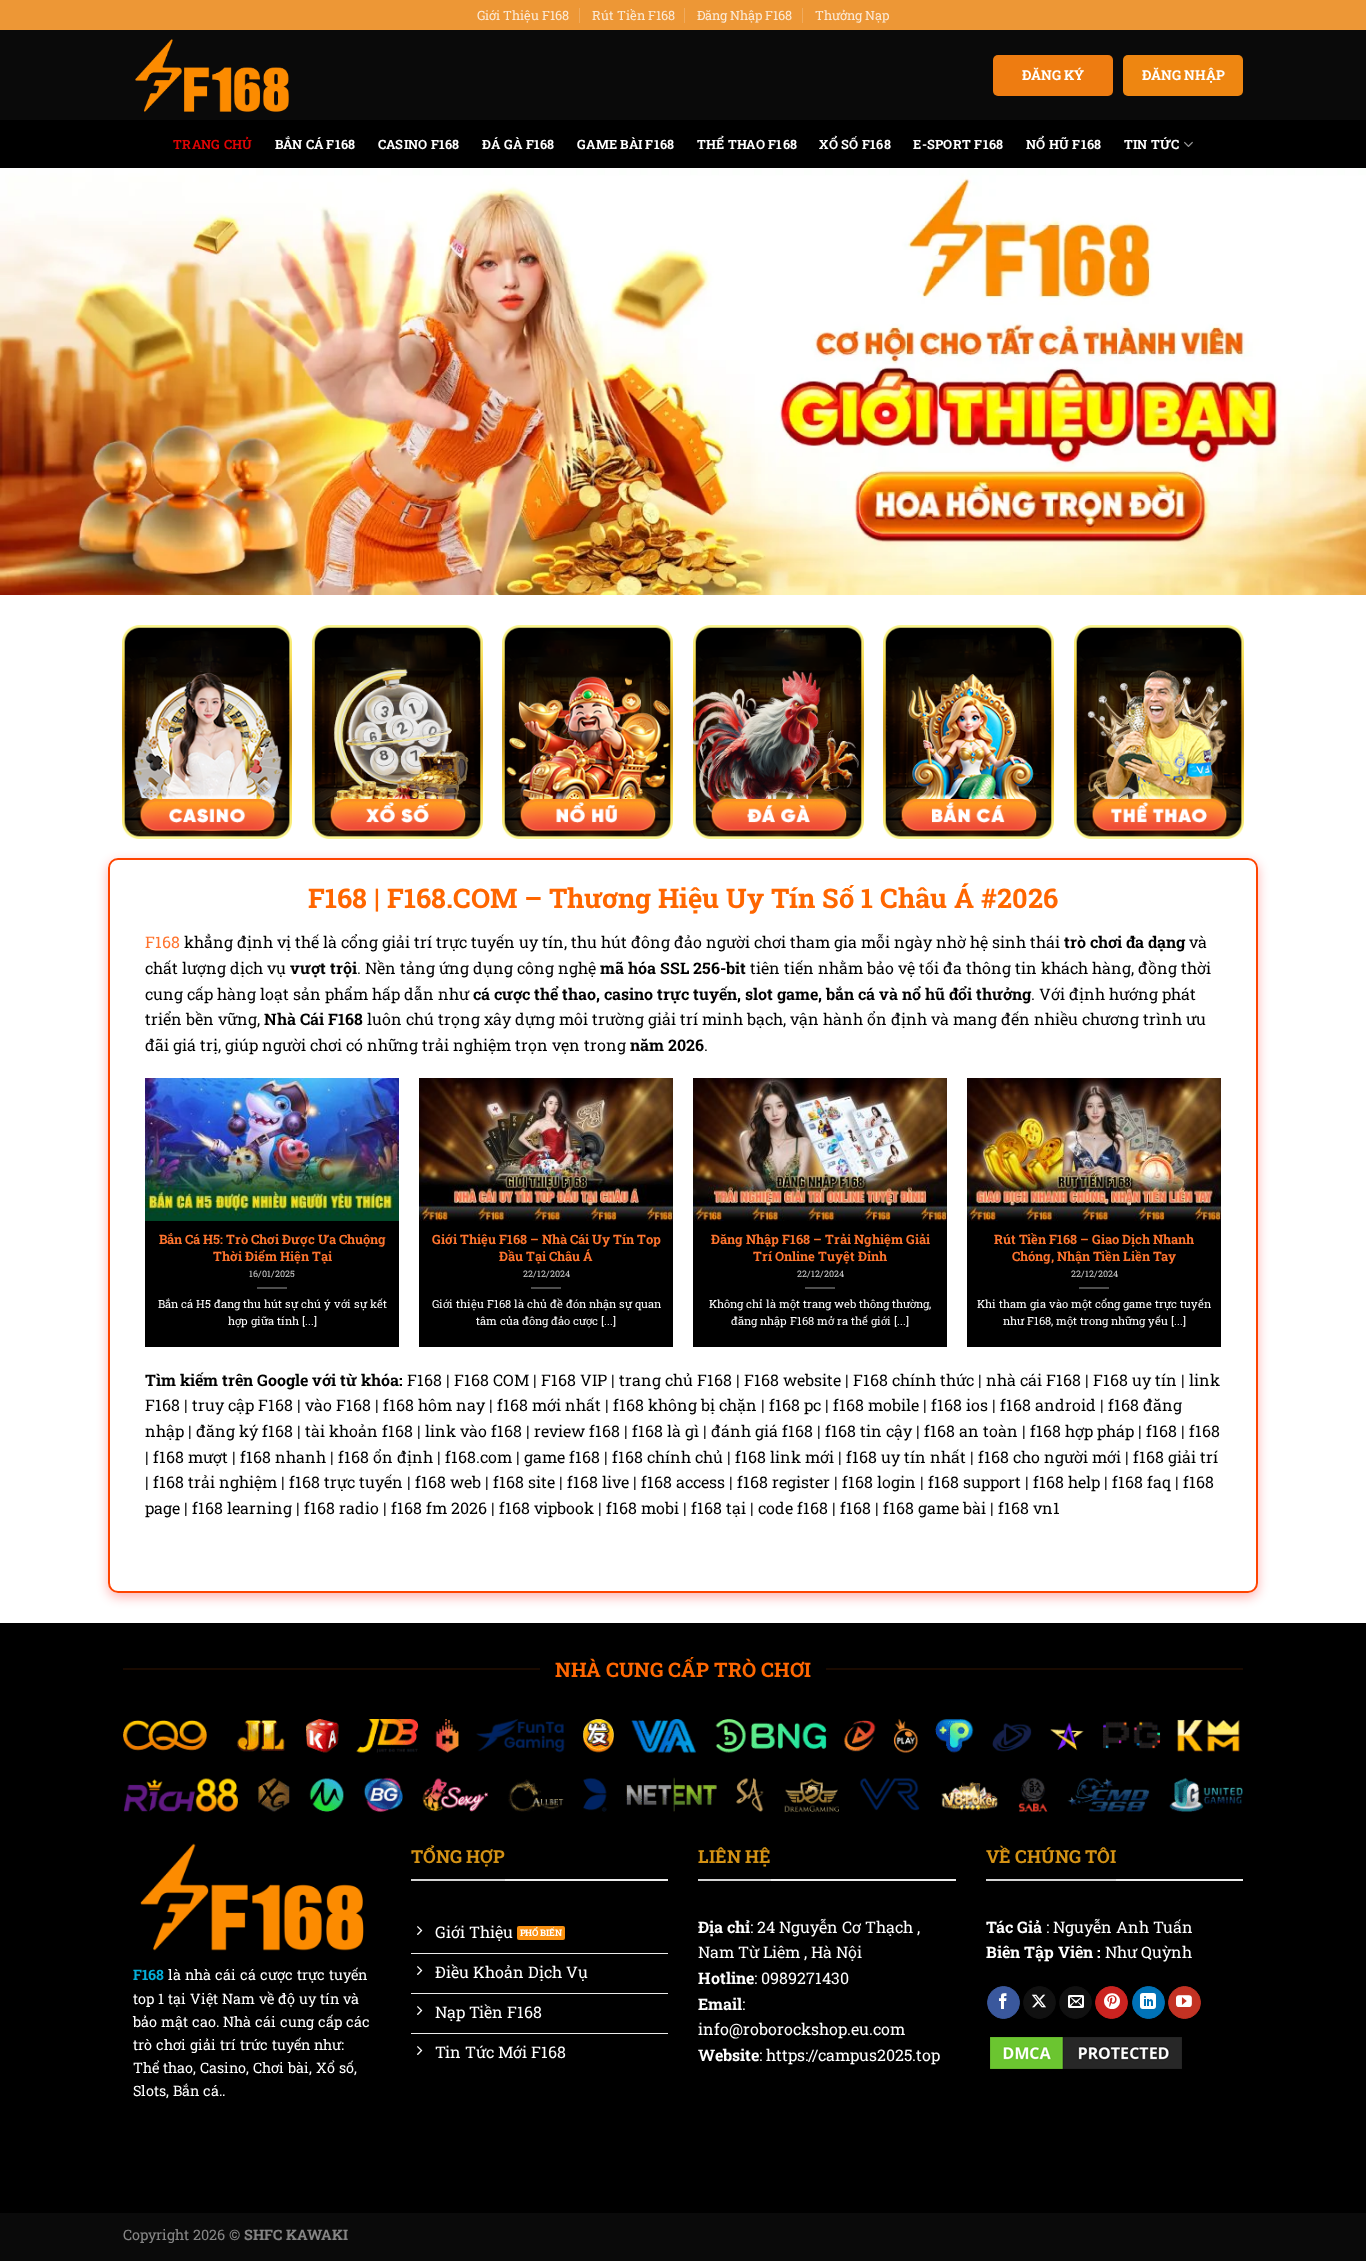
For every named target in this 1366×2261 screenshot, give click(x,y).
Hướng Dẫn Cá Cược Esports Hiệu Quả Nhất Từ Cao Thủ (1094, 1247)
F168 (162, 941)
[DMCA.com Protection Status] (1086, 2050)
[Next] (1184, 1167)
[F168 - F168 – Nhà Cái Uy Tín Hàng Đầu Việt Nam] (212, 76)
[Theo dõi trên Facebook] (1003, 2003)
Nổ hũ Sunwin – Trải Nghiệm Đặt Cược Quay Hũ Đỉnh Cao (272, 1247)
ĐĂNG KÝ (1053, 75)
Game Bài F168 (625, 144)
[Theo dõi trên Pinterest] (1111, 2003)
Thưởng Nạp (852, 15)
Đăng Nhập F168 (744, 15)
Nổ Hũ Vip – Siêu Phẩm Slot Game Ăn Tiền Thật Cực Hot (546, 1247)
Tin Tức (1152, 144)
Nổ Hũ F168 (1064, 144)
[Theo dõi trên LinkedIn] (1148, 2003)
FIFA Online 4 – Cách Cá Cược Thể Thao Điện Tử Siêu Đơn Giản (820, 1247)
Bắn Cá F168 (315, 144)
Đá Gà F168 (518, 144)
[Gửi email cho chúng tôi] (1075, 2003)
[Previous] (182, 1167)
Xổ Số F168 (855, 144)
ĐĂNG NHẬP (1183, 75)
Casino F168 (419, 144)
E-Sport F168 (958, 144)
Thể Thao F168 (747, 144)
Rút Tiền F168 (633, 15)
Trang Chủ (212, 144)
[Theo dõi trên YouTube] (1184, 2003)
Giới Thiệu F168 (523, 15)
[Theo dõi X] (1039, 2003)
